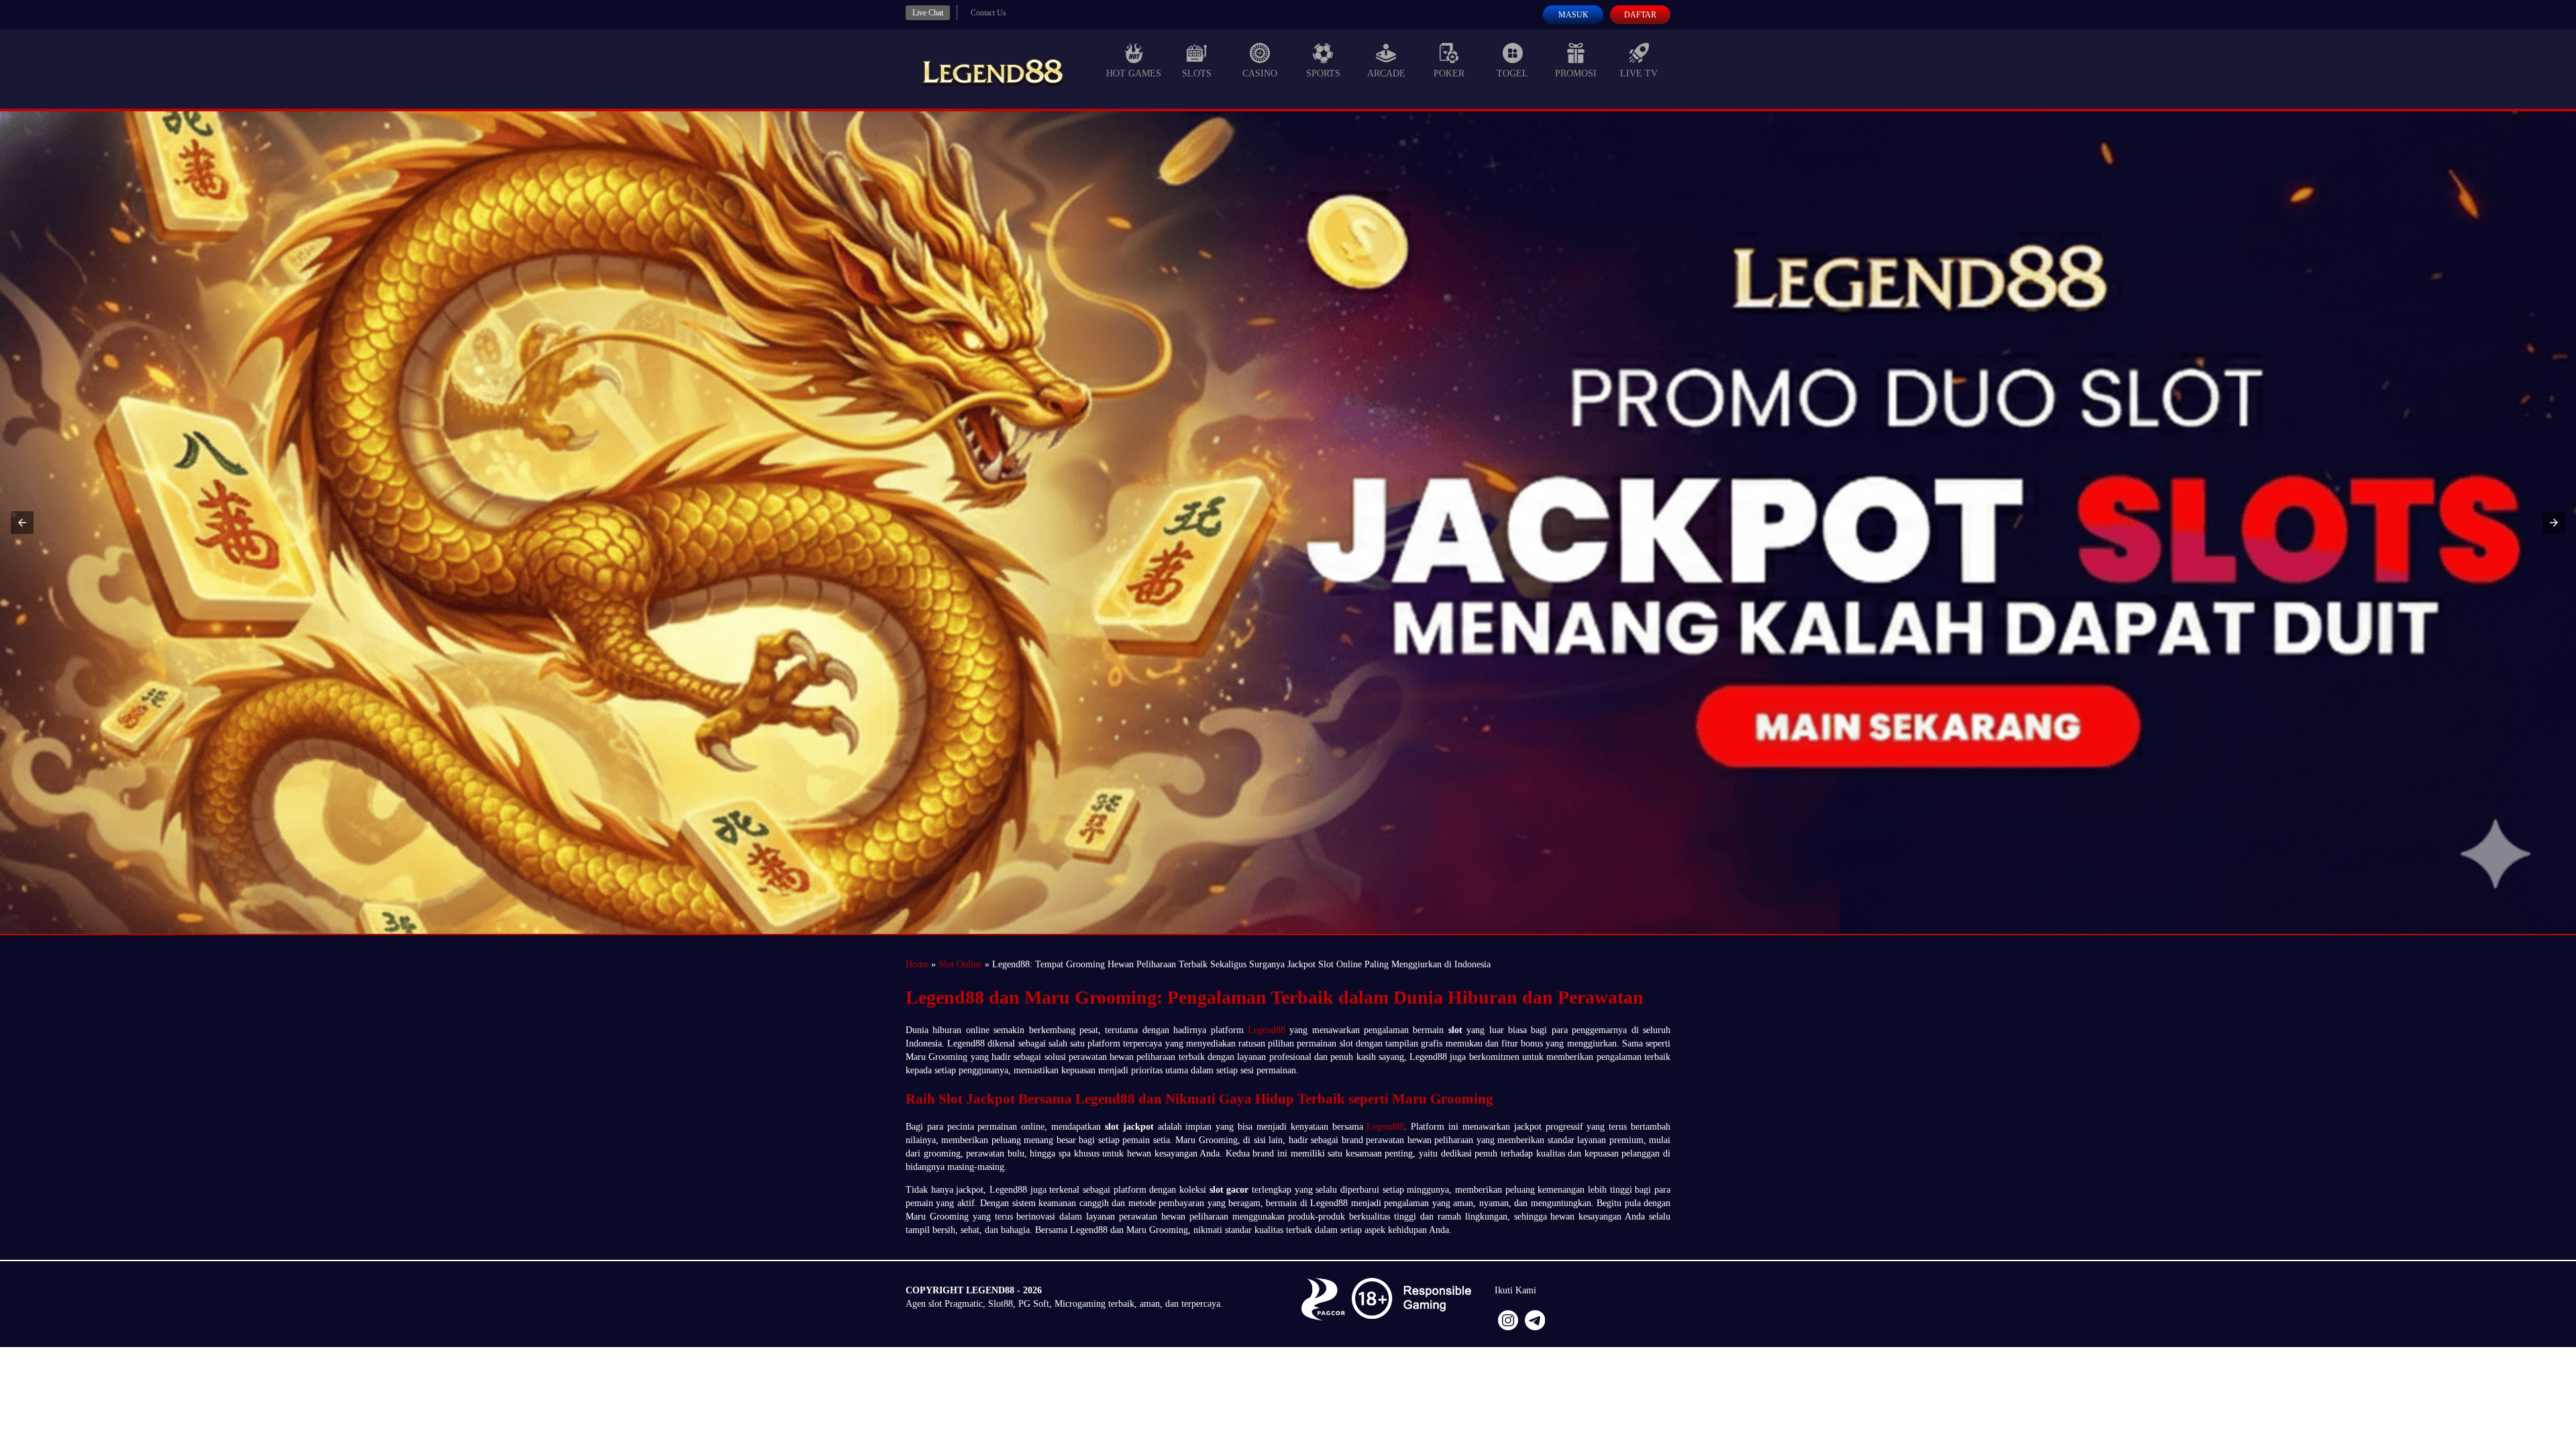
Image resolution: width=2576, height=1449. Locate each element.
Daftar (1640, 15)
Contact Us (988, 13)
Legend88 (1267, 1030)
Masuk (1573, 15)
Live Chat (928, 13)
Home (917, 964)
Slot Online (960, 964)
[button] (22, 523)
